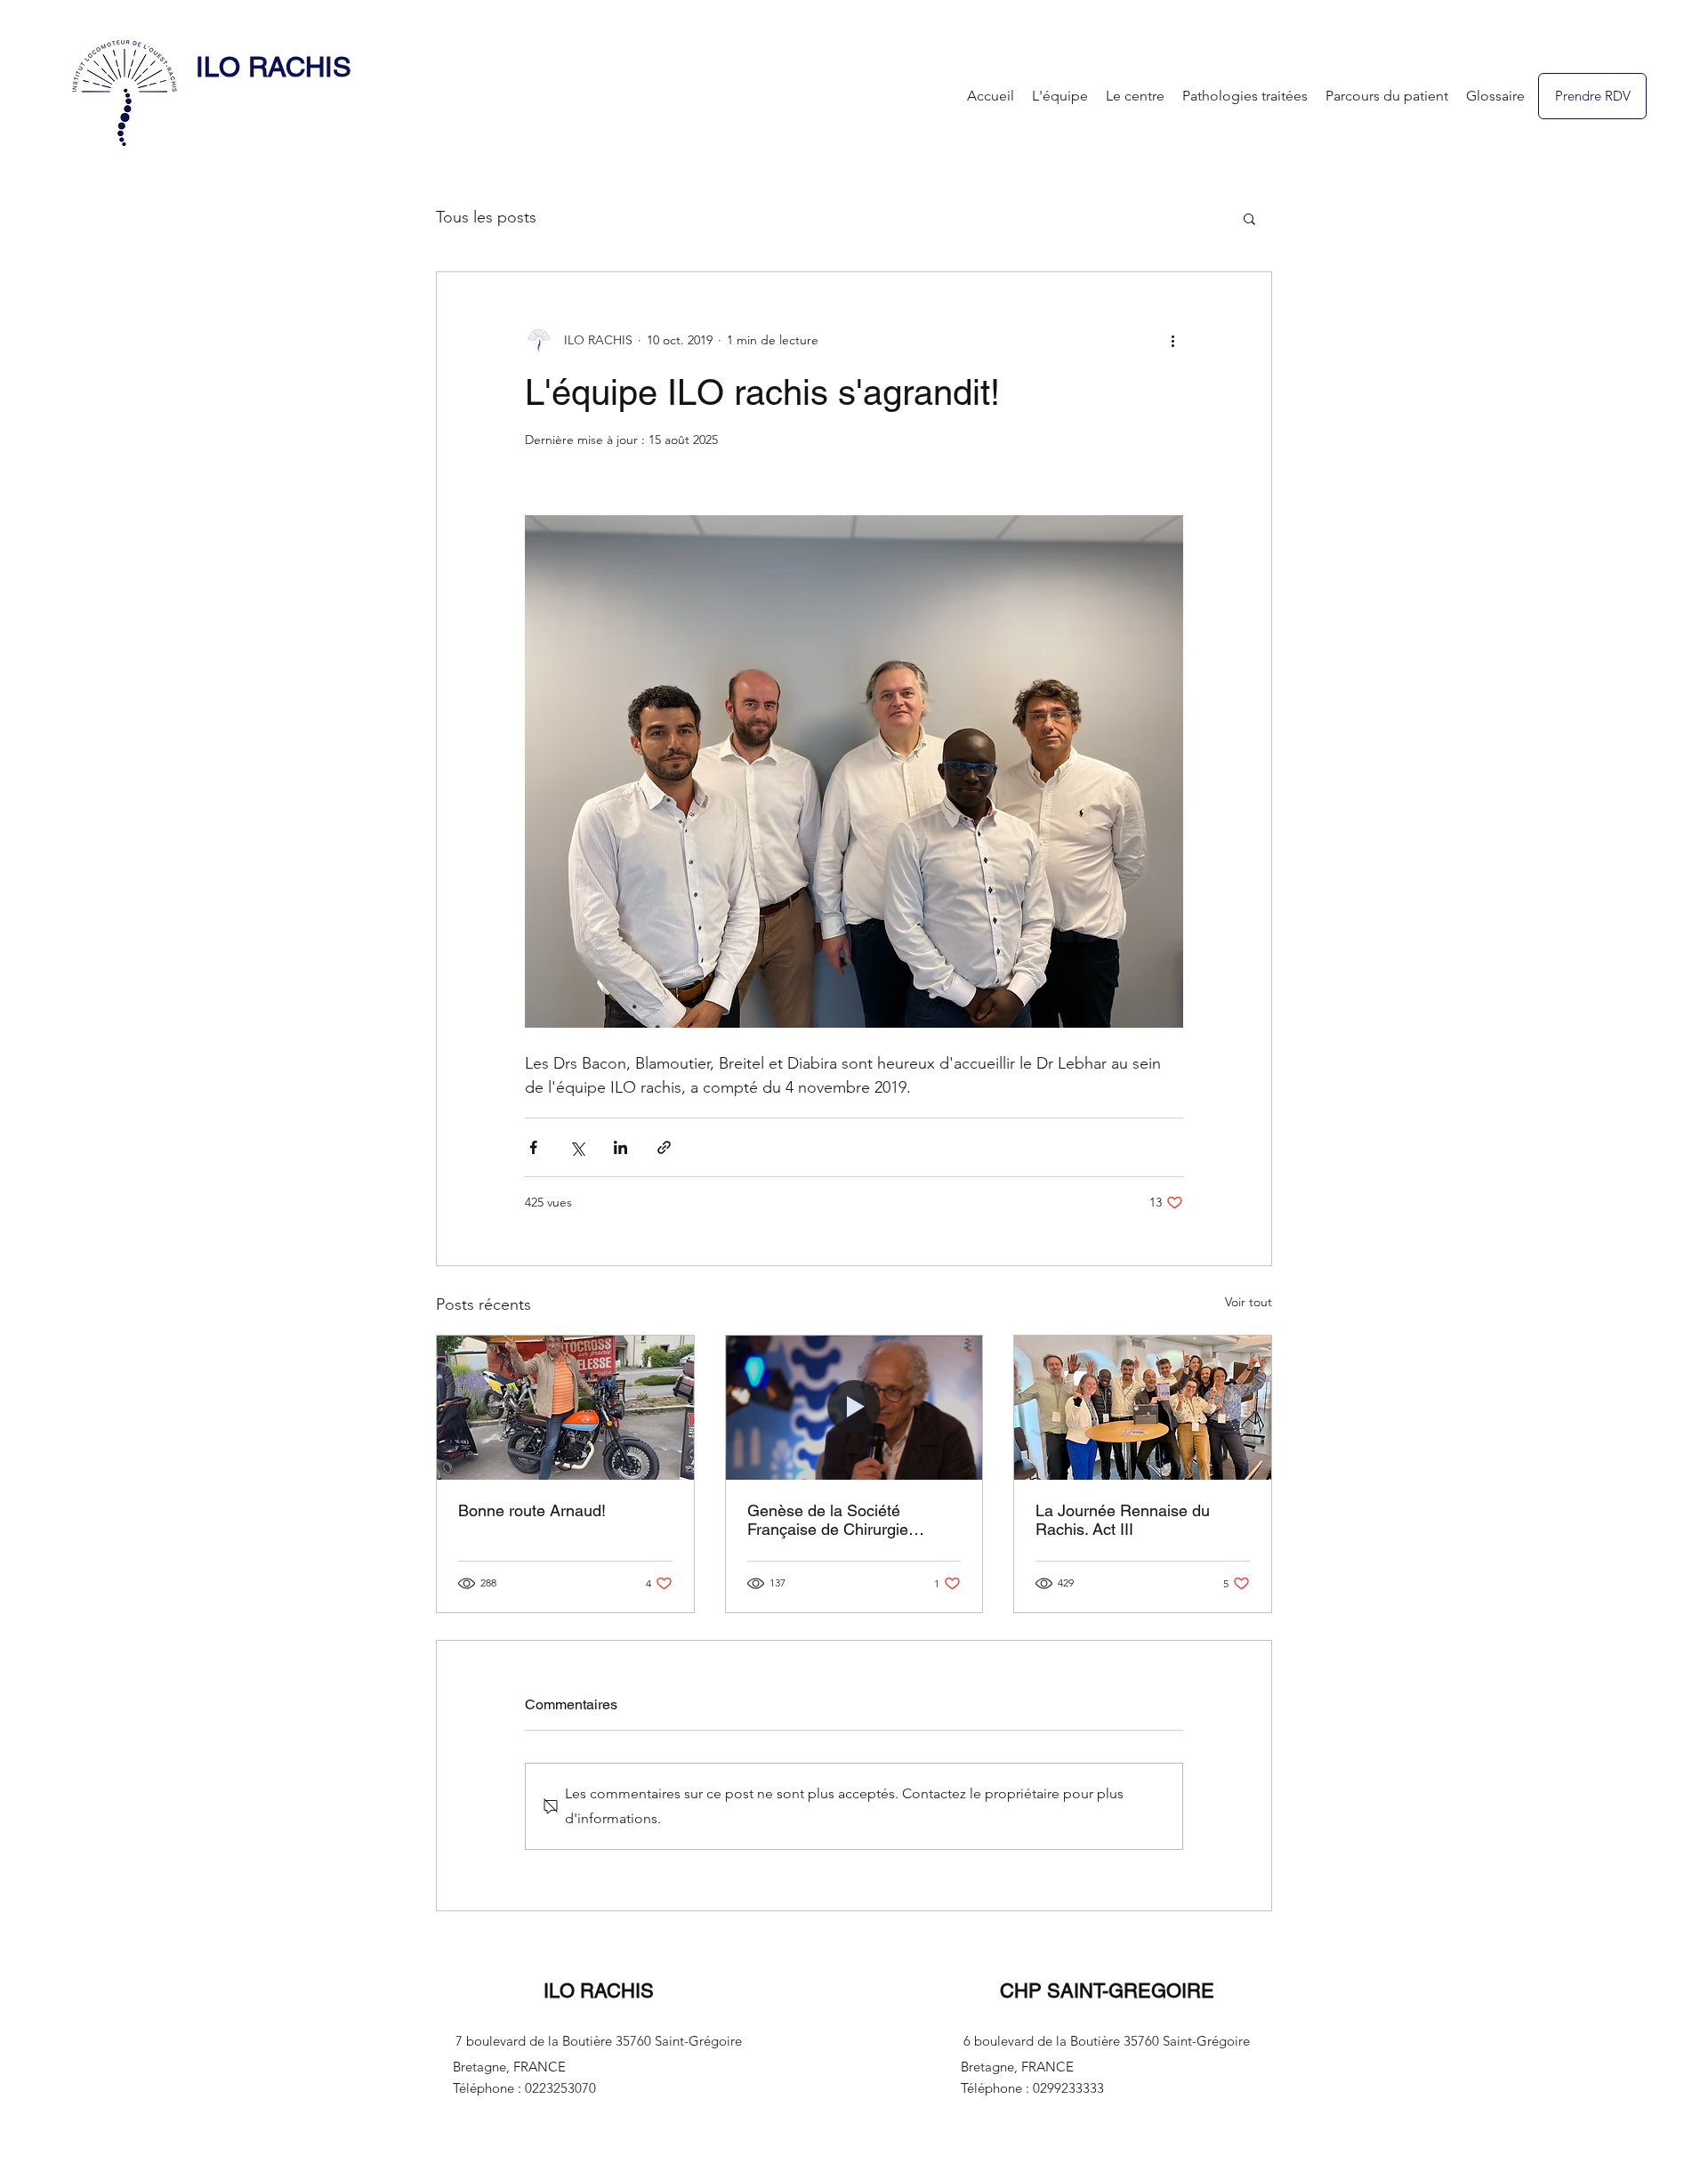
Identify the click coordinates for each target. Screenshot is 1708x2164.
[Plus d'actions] (1172, 340)
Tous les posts (486, 217)
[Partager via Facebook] (533, 1147)
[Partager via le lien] (664, 1147)
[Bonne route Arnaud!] (565, 1408)
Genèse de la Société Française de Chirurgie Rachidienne (828, 1520)
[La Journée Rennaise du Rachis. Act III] (1143, 1408)
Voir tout (1249, 1302)
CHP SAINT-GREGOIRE (1107, 1991)
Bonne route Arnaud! (532, 1510)
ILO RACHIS (274, 67)
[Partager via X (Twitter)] (577, 1147)
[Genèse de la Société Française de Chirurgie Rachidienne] (854, 1408)
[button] (1249, 218)
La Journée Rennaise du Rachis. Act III (1123, 1520)
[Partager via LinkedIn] (620, 1147)
